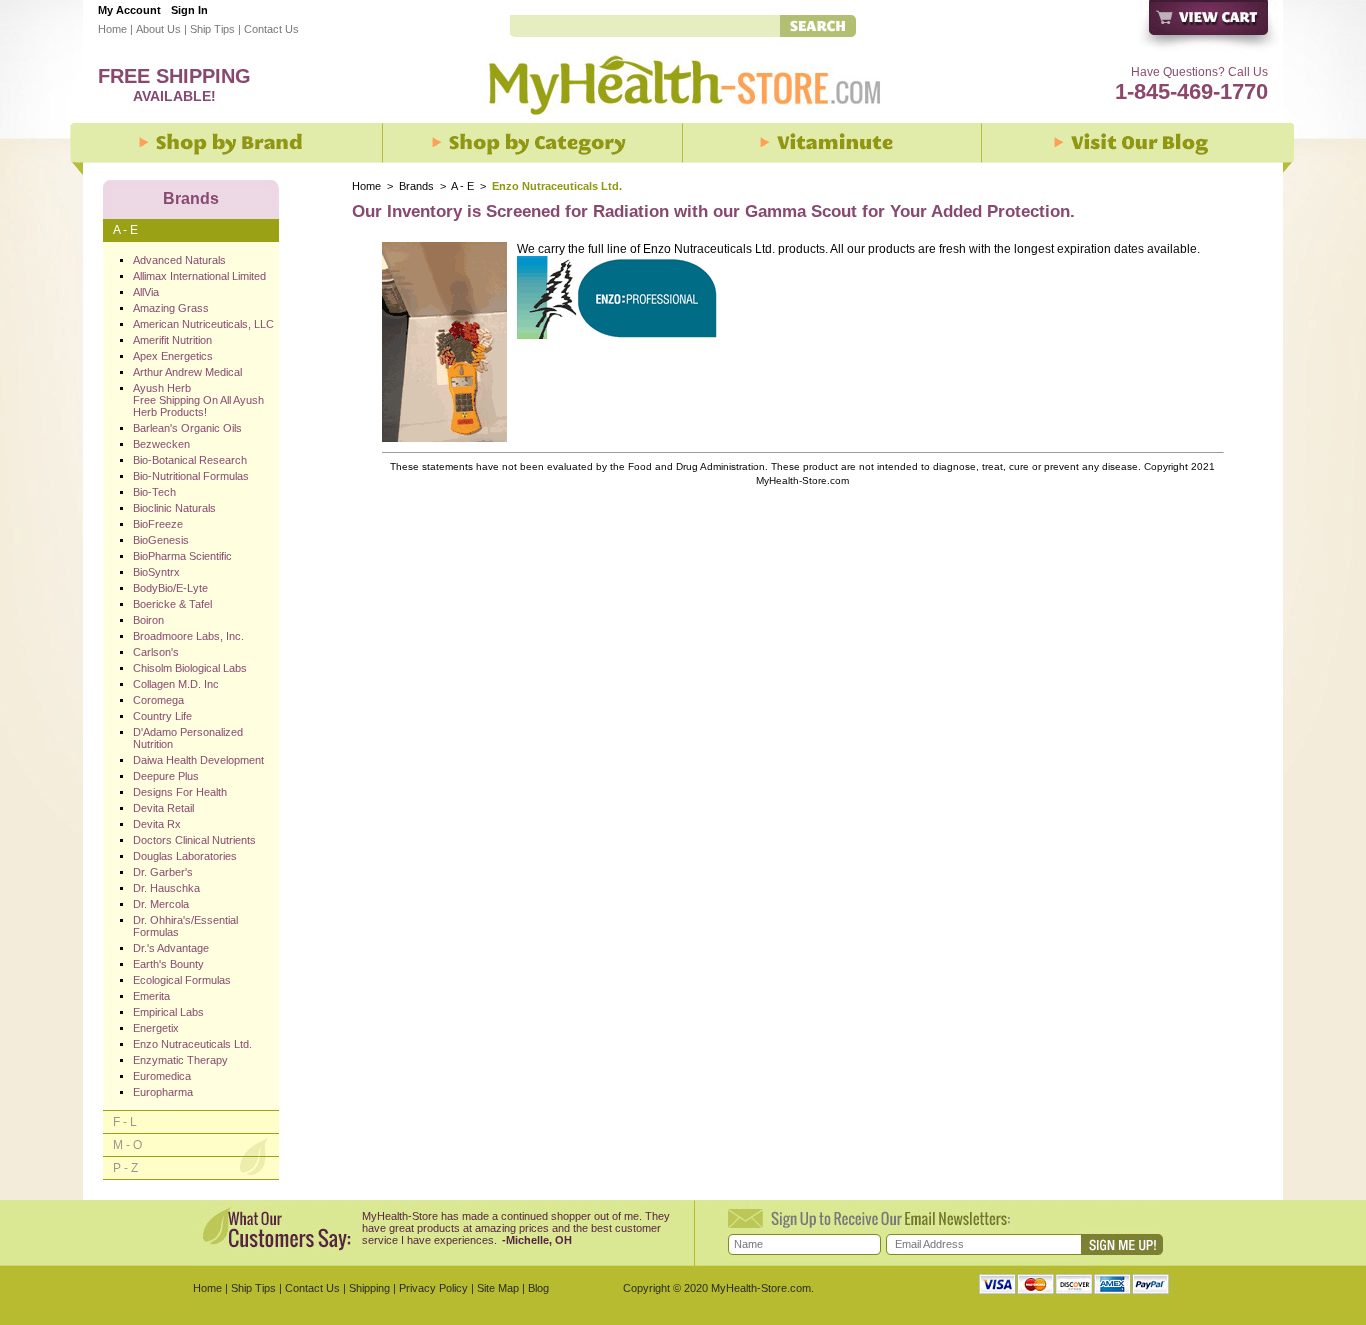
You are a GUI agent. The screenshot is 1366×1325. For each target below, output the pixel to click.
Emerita (151, 996)
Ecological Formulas (182, 980)
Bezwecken (161, 444)
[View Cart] (1209, 28)
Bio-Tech (154, 492)
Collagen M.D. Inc (176, 684)
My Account (129, 10)
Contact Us (271, 29)
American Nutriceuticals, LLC (203, 324)
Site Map (498, 1288)
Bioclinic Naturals (174, 508)
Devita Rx (157, 824)
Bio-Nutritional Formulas (191, 476)
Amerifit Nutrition (172, 340)
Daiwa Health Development (198, 760)
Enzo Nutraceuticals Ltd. (192, 1044)
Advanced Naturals (179, 260)
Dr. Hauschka (166, 888)
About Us (158, 29)
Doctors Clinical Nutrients (194, 840)
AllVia (146, 292)
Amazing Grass (171, 308)
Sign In (189, 10)
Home (112, 29)
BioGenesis (161, 540)
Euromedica (162, 1076)
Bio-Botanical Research (190, 460)
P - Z (125, 1168)
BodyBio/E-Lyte (170, 588)
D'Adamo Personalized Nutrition (188, 738)
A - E (462, 186)
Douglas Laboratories (185, 856)
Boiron (148, 620)
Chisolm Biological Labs (190, 668)
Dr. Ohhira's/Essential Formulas (185, 926)
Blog (538, 1288)
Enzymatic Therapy (180, 1060)
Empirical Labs (168, 1012)
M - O (127, 1145)
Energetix (156, 1028)
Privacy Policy (433, 1288)
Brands (416, 186)
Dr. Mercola (161, 904)
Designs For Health (180, 792)
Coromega (158, 700)
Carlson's (156, 652)
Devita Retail (163, 808)
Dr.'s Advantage (171, 948)
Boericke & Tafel (172, 604)
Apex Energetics (173, 356)
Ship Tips (212, 29)
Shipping (369, 1288)
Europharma (163, 1092)
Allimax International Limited (199, 276)
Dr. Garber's (163, 872)
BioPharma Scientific (182, 556)
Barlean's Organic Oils (187, 428)
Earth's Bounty (168, 964)
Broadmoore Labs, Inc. (188, 636)
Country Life (162, 716)
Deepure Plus (166, 776)
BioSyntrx (156, 572)
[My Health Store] (683, 121)
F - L (125, 1122)
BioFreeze (158, 524)
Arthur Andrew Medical (187, 372)
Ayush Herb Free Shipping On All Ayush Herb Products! (198, 400)
